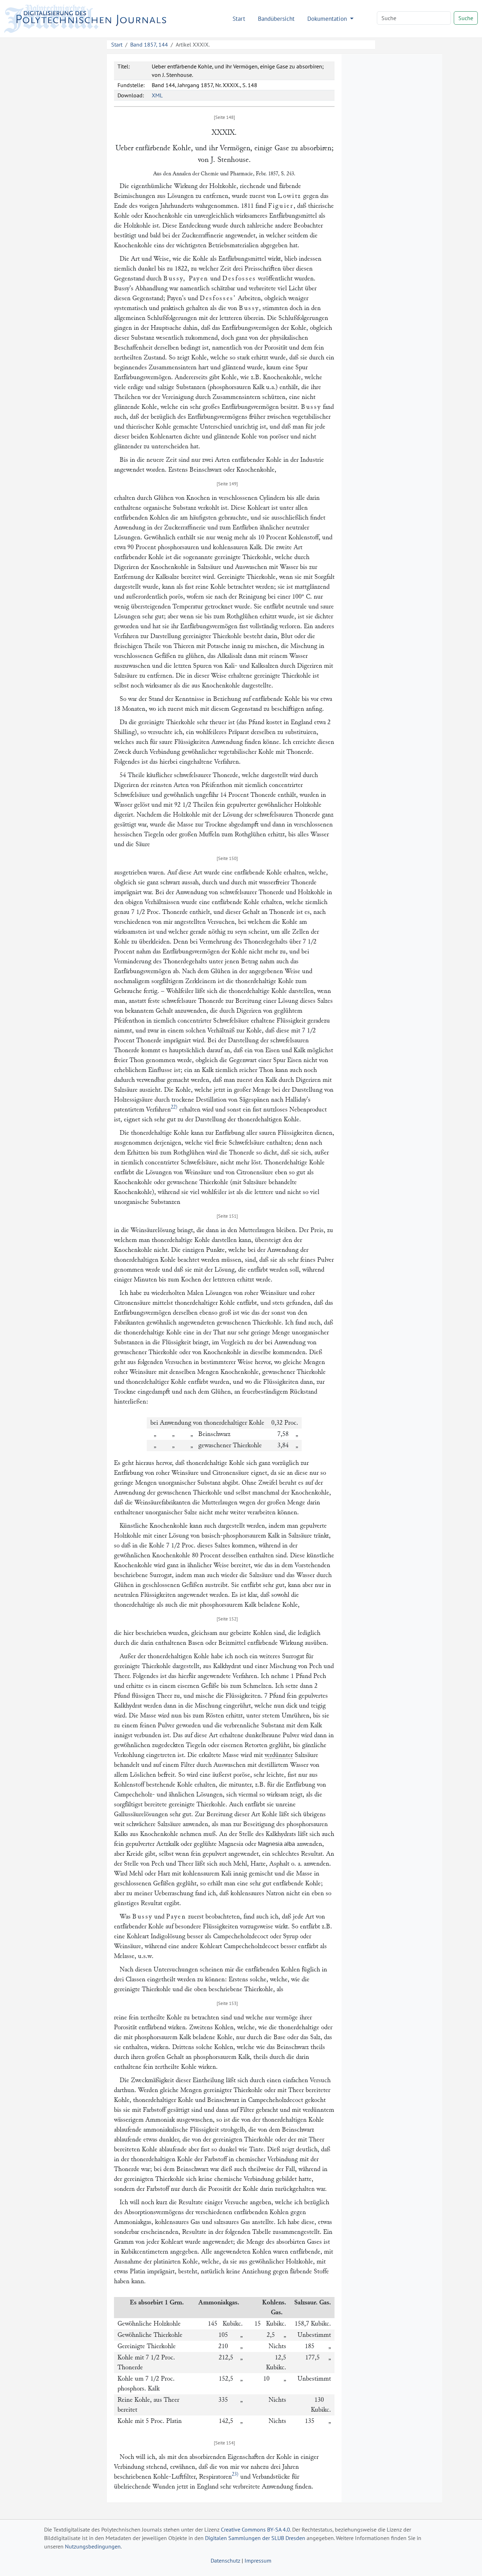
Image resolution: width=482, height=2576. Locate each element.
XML (157, 95)
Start (239, 19)
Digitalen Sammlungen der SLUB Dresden (255, 2538)
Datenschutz (225, 2560)
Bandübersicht (276, 19)
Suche (466, 18)
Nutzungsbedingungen (93, 2546)
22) (174, 1107)
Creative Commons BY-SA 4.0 (255, 2529)
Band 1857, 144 (149, 44)
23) (235, 2474)
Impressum (258, 2560)
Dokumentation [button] (328, 19)
